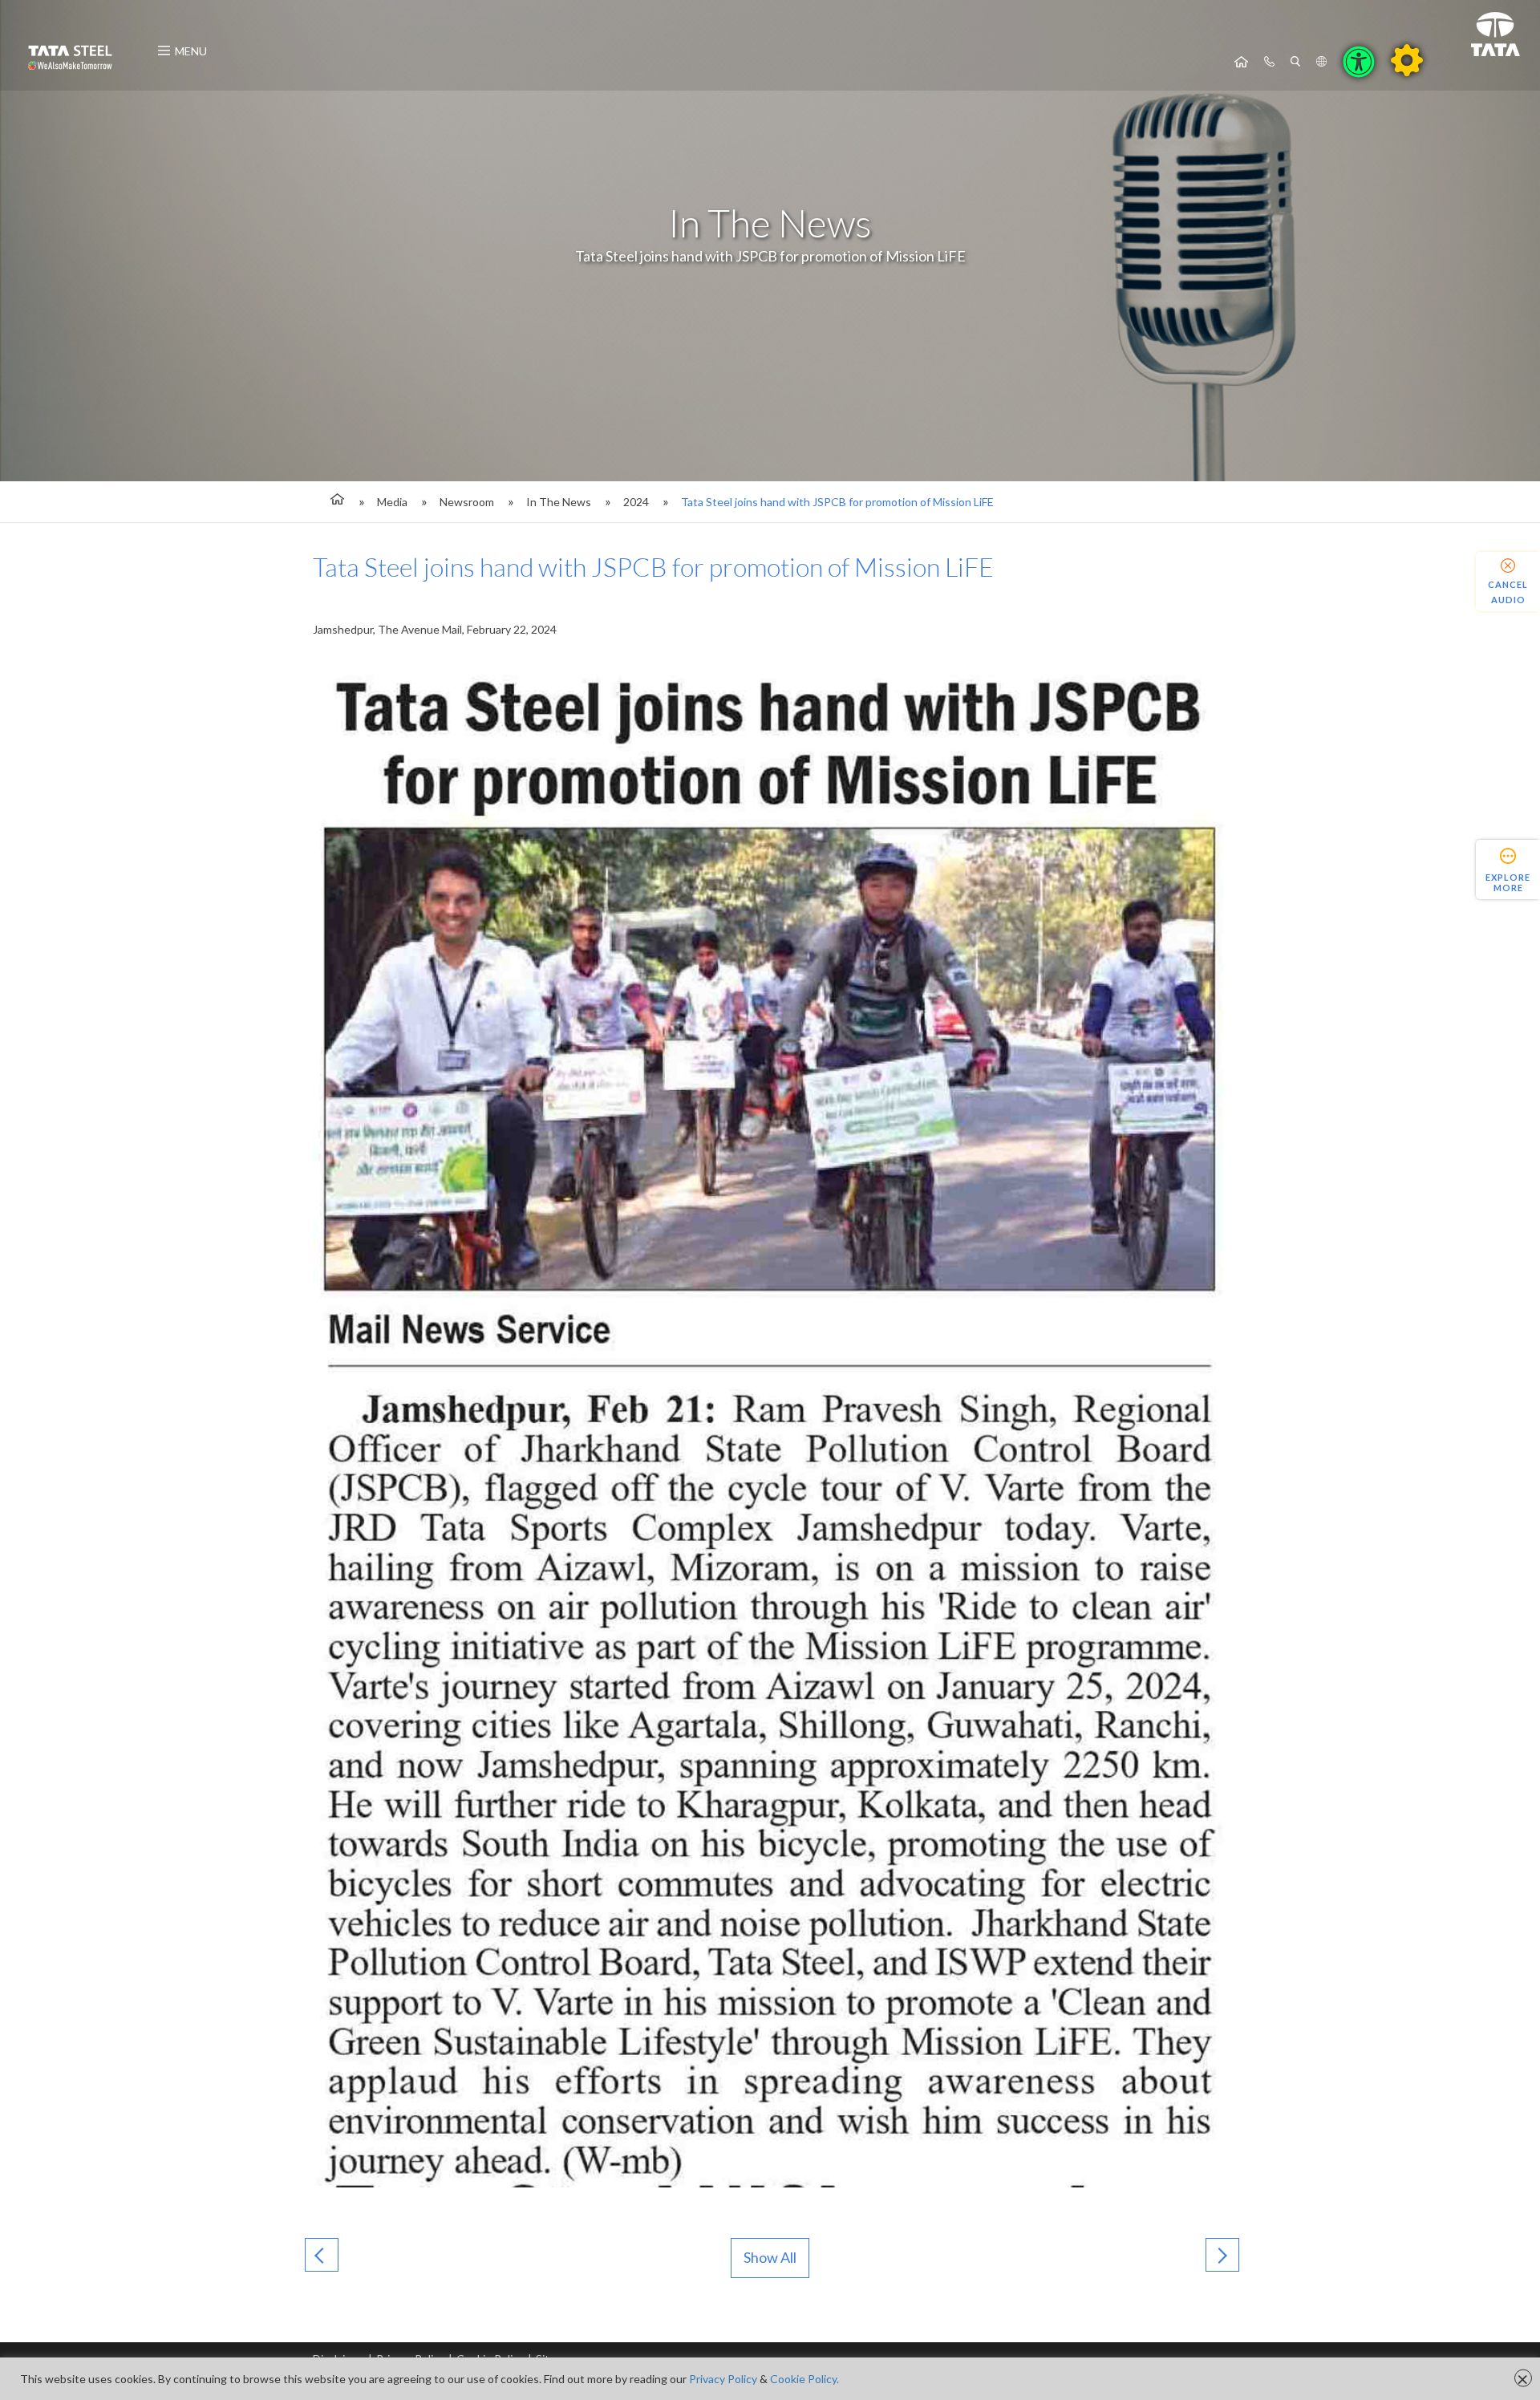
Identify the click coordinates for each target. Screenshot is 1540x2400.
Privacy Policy (723, 2379)
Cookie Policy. (804, 2379)
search (1295, 62)
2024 (636, 502)
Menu (191, 51)
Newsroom (467, 502)
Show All (770, 2257)
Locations (1321, 62)
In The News (559, 502)
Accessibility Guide (1407, 60)
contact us (1269, 62)
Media (392, 502)
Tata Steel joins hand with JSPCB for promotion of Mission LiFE (837, 502)
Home (1241, 62)
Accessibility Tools (1359, 62)
